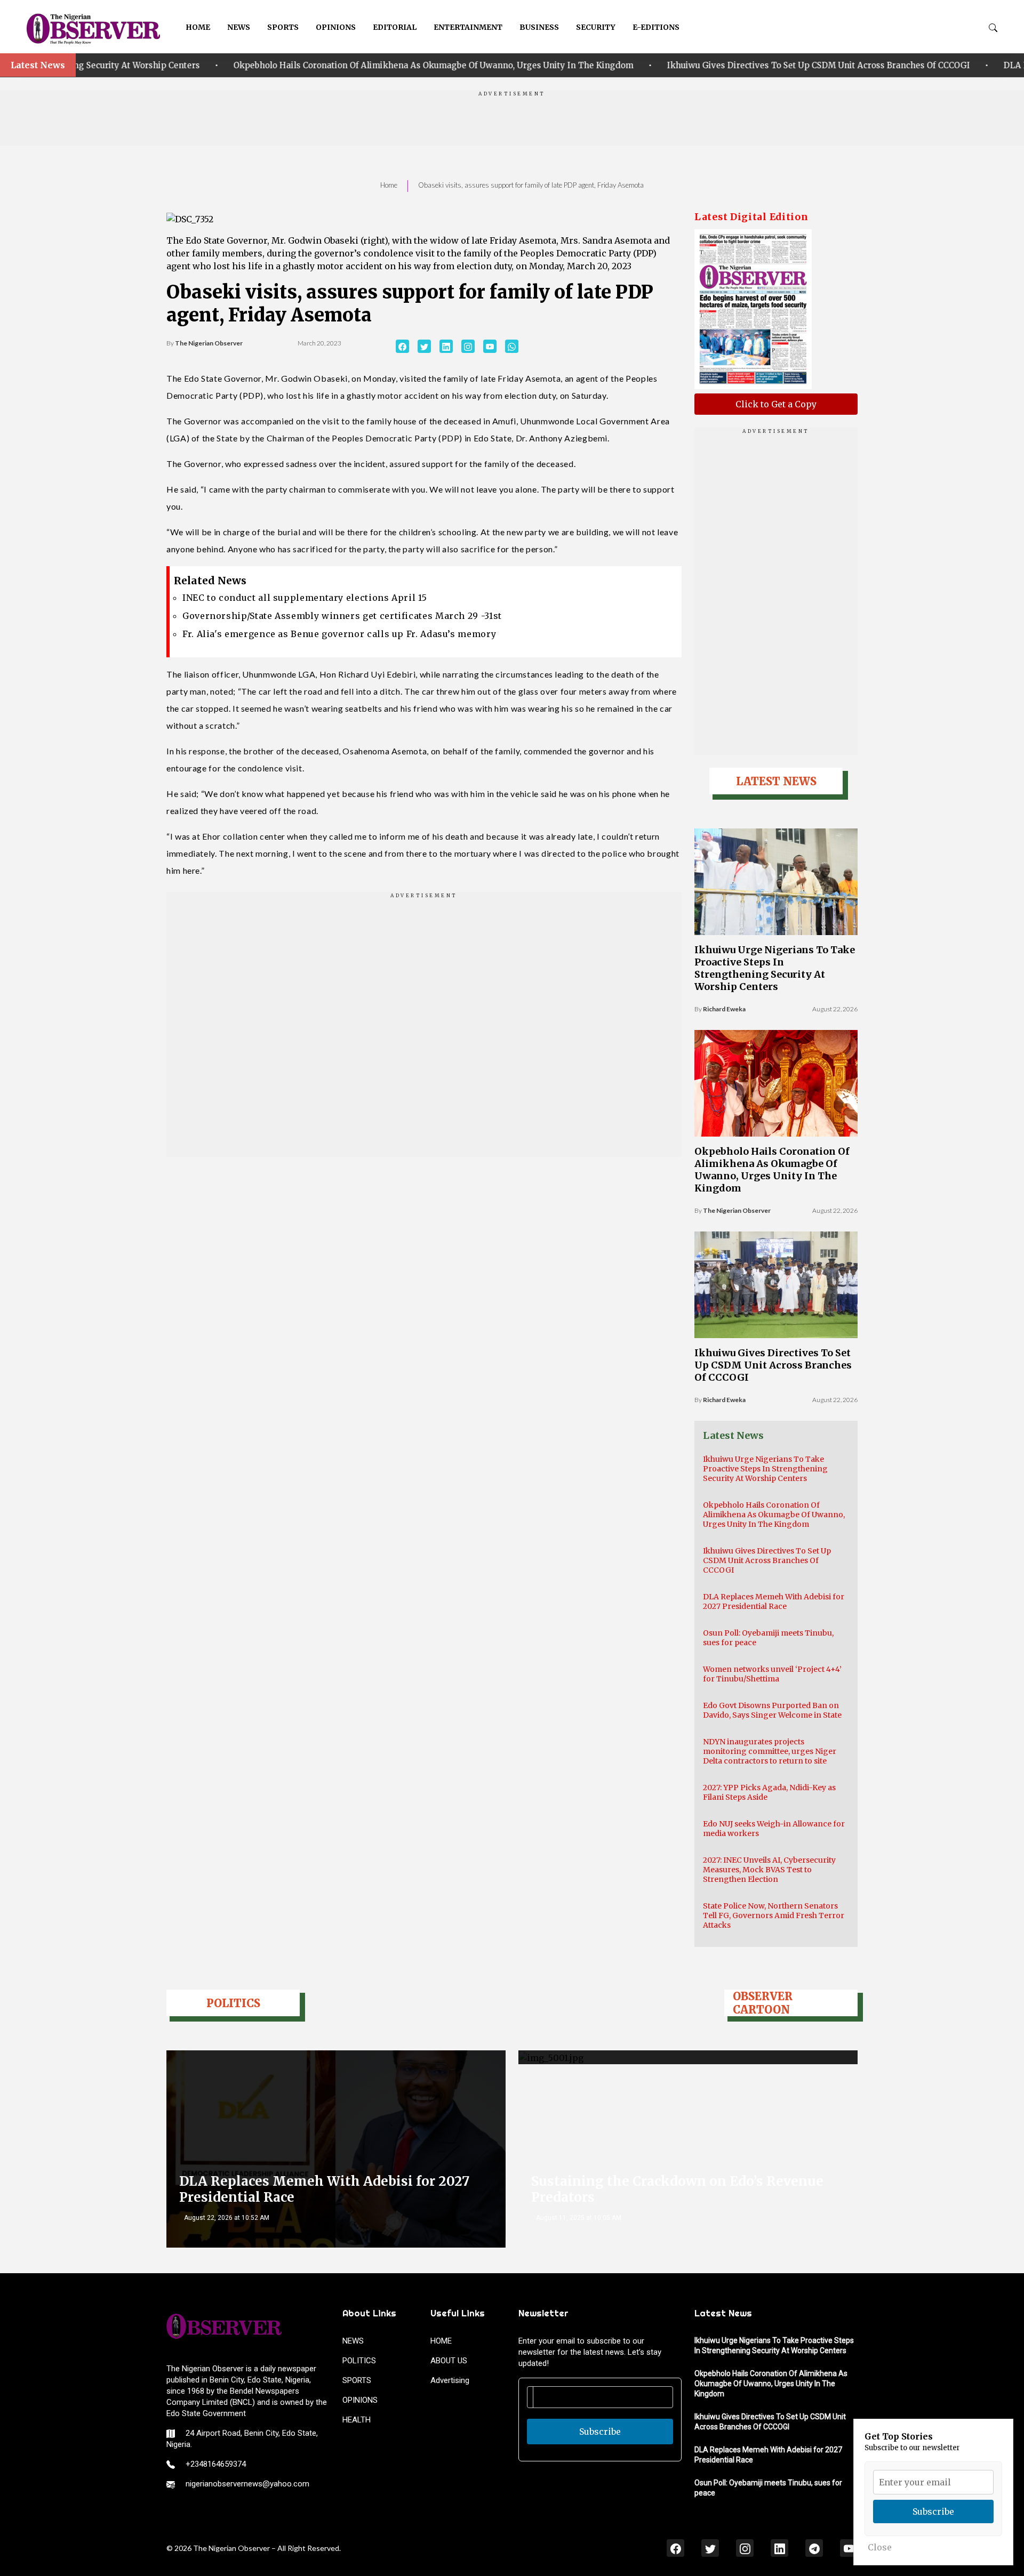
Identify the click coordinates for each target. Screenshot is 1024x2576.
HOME (198, 27)
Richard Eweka (724, 1009)
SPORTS (283, 27)
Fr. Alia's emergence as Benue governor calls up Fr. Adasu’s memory (339, 634)
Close (880, 2547)
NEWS (239, 27)
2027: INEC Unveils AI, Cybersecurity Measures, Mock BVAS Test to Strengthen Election (769, 1870)
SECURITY (596, 27)
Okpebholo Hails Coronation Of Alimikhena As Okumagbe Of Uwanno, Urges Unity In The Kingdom (329, 65)
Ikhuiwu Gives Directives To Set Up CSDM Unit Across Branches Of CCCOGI (714, 65)
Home (389, 185)
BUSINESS (539, 27)
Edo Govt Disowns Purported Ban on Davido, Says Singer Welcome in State (772, 1710)
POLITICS (359, 2361)
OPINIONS (336, 27)
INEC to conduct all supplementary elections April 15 (305, 598)
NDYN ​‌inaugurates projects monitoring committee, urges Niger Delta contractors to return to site (770, 1751)
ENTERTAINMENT (468, 27)
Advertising (450, 2380)
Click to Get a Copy (776, 404)
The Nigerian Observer (209, 343)
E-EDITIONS (656, 27)
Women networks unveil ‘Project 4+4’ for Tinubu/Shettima (772, 1674)
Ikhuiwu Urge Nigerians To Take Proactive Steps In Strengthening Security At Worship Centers (775, 968)
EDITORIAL (395, 27)
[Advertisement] (512, 122)
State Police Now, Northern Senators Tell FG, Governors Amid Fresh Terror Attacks (774, 1915)
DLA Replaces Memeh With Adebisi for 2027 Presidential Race (774, 1601)
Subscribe (600, 2432)
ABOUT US (449, 2361)
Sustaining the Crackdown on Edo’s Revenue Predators (677, 2189)
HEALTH (357, 2420)
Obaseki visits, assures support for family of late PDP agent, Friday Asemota (531, 185)
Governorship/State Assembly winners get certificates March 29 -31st (342, 616)
